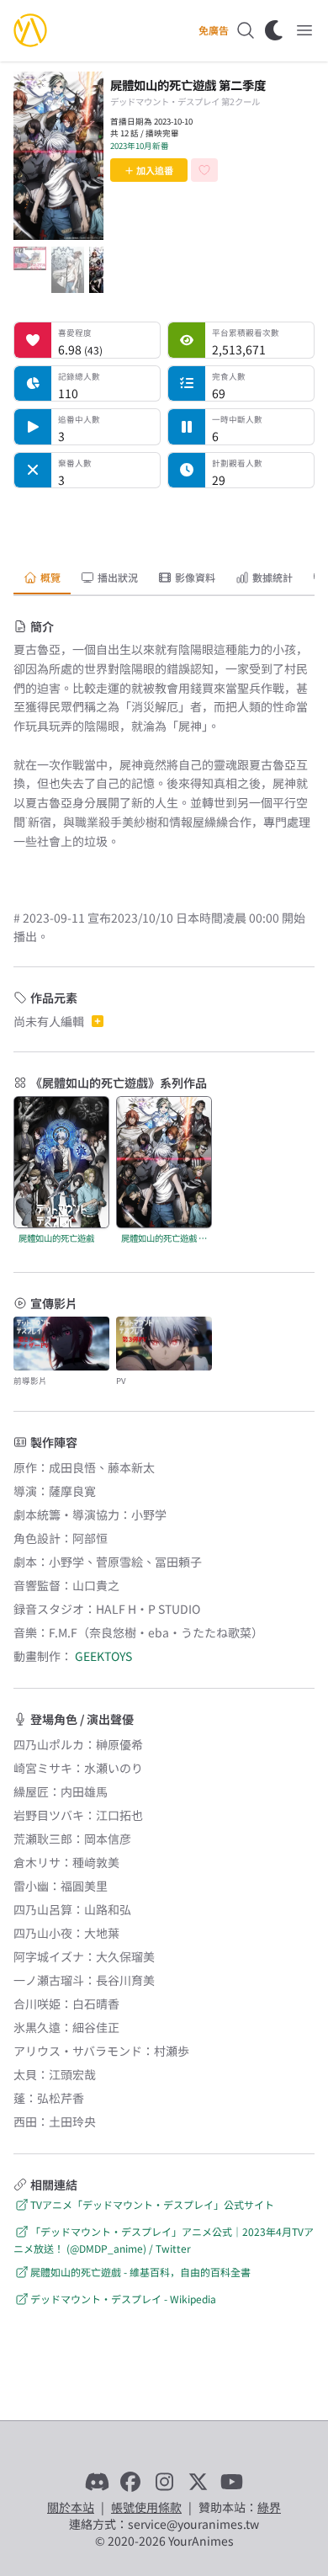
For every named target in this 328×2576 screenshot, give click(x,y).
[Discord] (97, 2482)
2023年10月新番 (140, 146)
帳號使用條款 (146, 2507)
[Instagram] (164, 2482)
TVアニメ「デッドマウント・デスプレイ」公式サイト (152, 2204)
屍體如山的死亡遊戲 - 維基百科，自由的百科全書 (140, 2272)
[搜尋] (246, 30)
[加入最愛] (204, 170)
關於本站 (71, 2507)
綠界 (269, 2507)
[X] (198, 2482)
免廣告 (214, 30)
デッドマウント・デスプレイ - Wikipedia (123, 2299)
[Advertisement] (164, 523)
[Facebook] (130, 2482)
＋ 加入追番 (149, 170)
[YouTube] (231, 2482)
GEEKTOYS (103, 1656)
